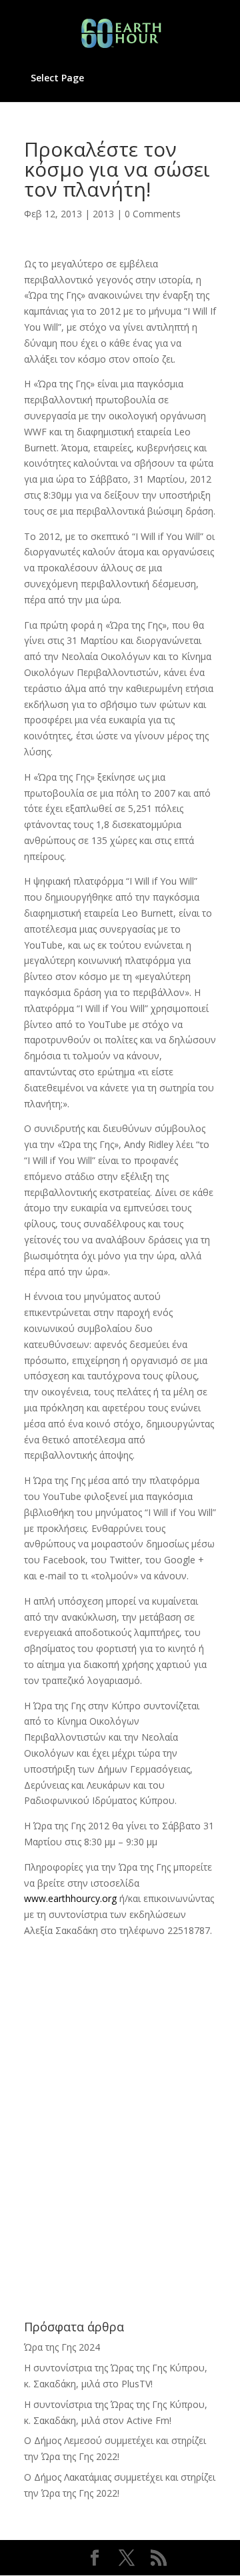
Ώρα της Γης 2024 (62, 2347)
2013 (103, 214)
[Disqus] (120, 2105)
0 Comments (153, 214)
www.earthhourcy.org (70, 1898)
